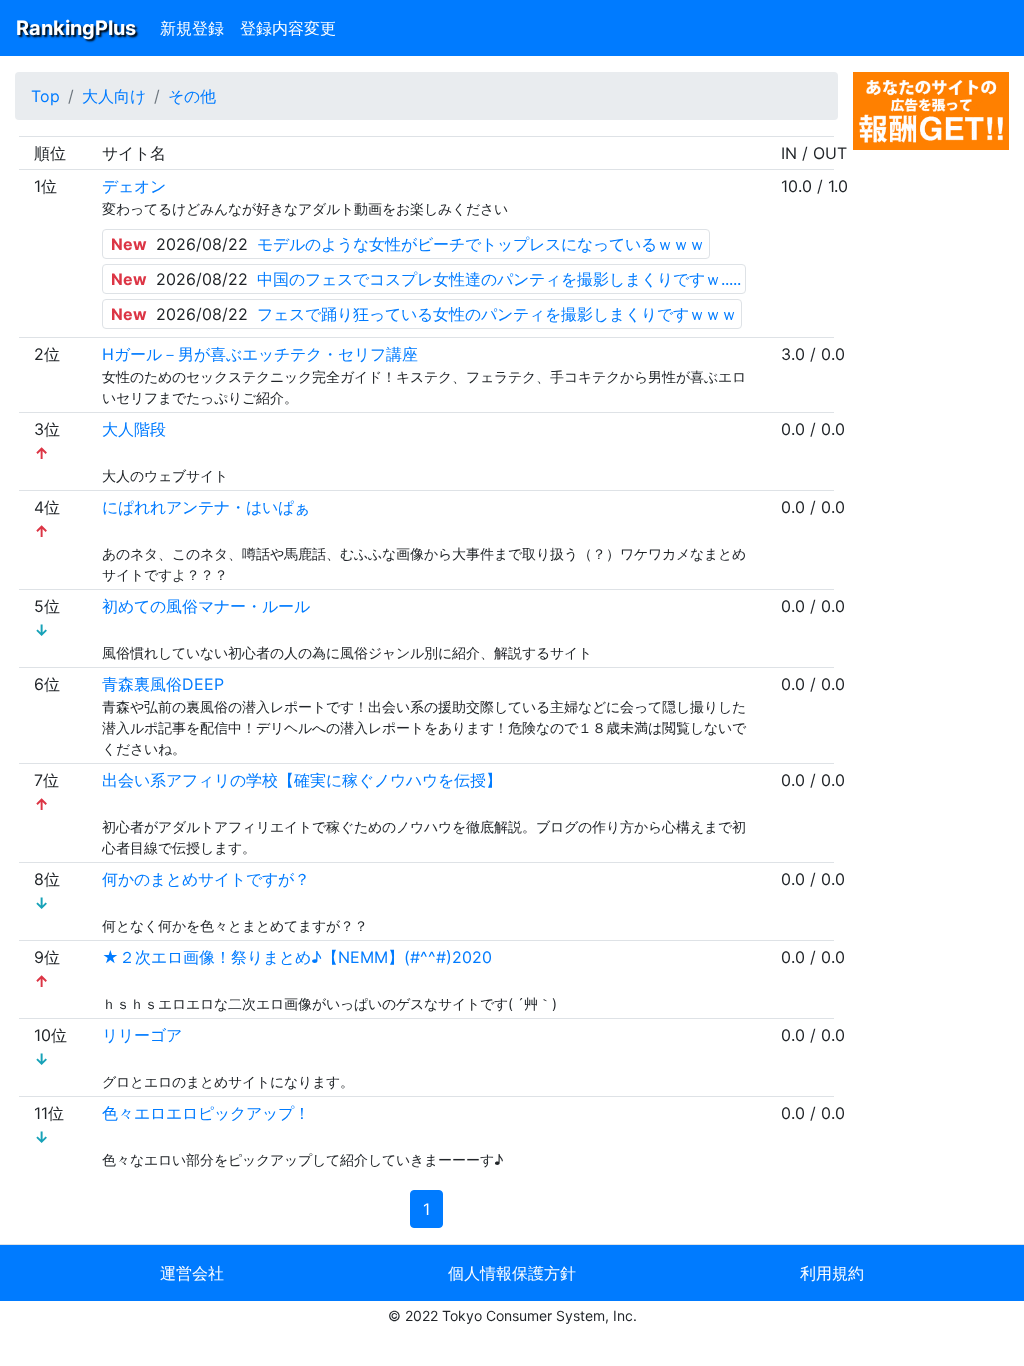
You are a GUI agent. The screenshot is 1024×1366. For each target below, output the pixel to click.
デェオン (134, 186)
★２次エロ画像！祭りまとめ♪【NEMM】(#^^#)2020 (297, 957)
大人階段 (134, 429)
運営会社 (192, 1273)
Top (45, 96)
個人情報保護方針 (512, 1273)
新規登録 (192, 28)
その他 (192, 96)
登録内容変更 (288, 28)
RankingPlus (76, 28)
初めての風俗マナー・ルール (206, 606)
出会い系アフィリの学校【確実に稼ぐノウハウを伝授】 (302, 780)
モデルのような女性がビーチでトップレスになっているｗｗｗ (481, 244)
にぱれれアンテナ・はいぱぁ (206, 507)
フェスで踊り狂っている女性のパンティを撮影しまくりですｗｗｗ (497, 314)
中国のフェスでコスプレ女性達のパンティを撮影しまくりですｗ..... (499, 279)
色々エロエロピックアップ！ (206, 1113)
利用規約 (832, 1273)
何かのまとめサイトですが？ (206, 879)
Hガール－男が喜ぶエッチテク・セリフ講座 (260, 354)
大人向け (114, 96)
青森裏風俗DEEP (163, 684)
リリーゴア (142, 1035)
